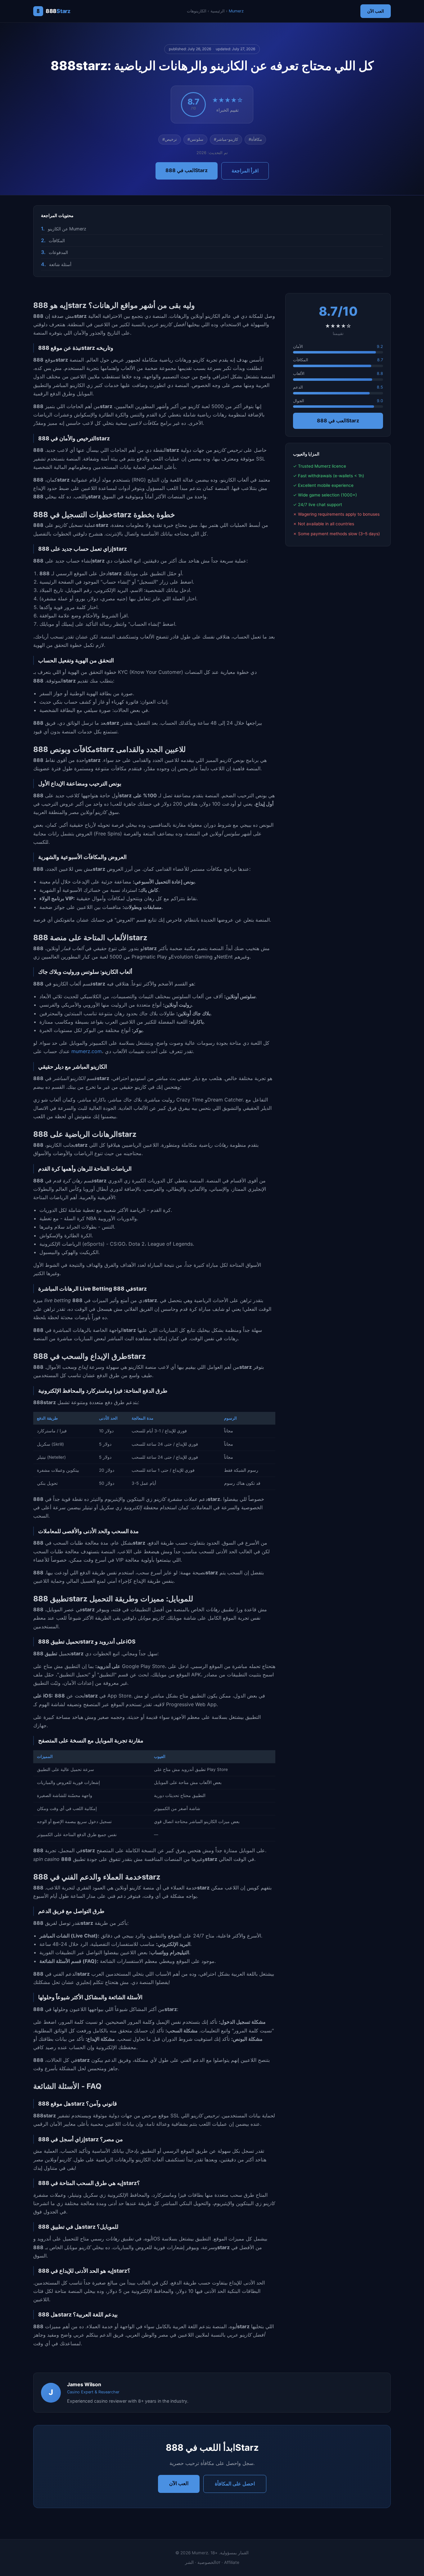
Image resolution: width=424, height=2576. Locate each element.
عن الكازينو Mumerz (67, 229)
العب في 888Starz (187, 170)
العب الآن (376, 11)
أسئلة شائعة (60, 264)
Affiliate (232, 2562)
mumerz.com (87, 1051)
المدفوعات (58, 252)
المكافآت (57, 240)
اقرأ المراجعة (245, 171)
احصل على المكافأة (235, 2484)
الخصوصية (207, 2562)
